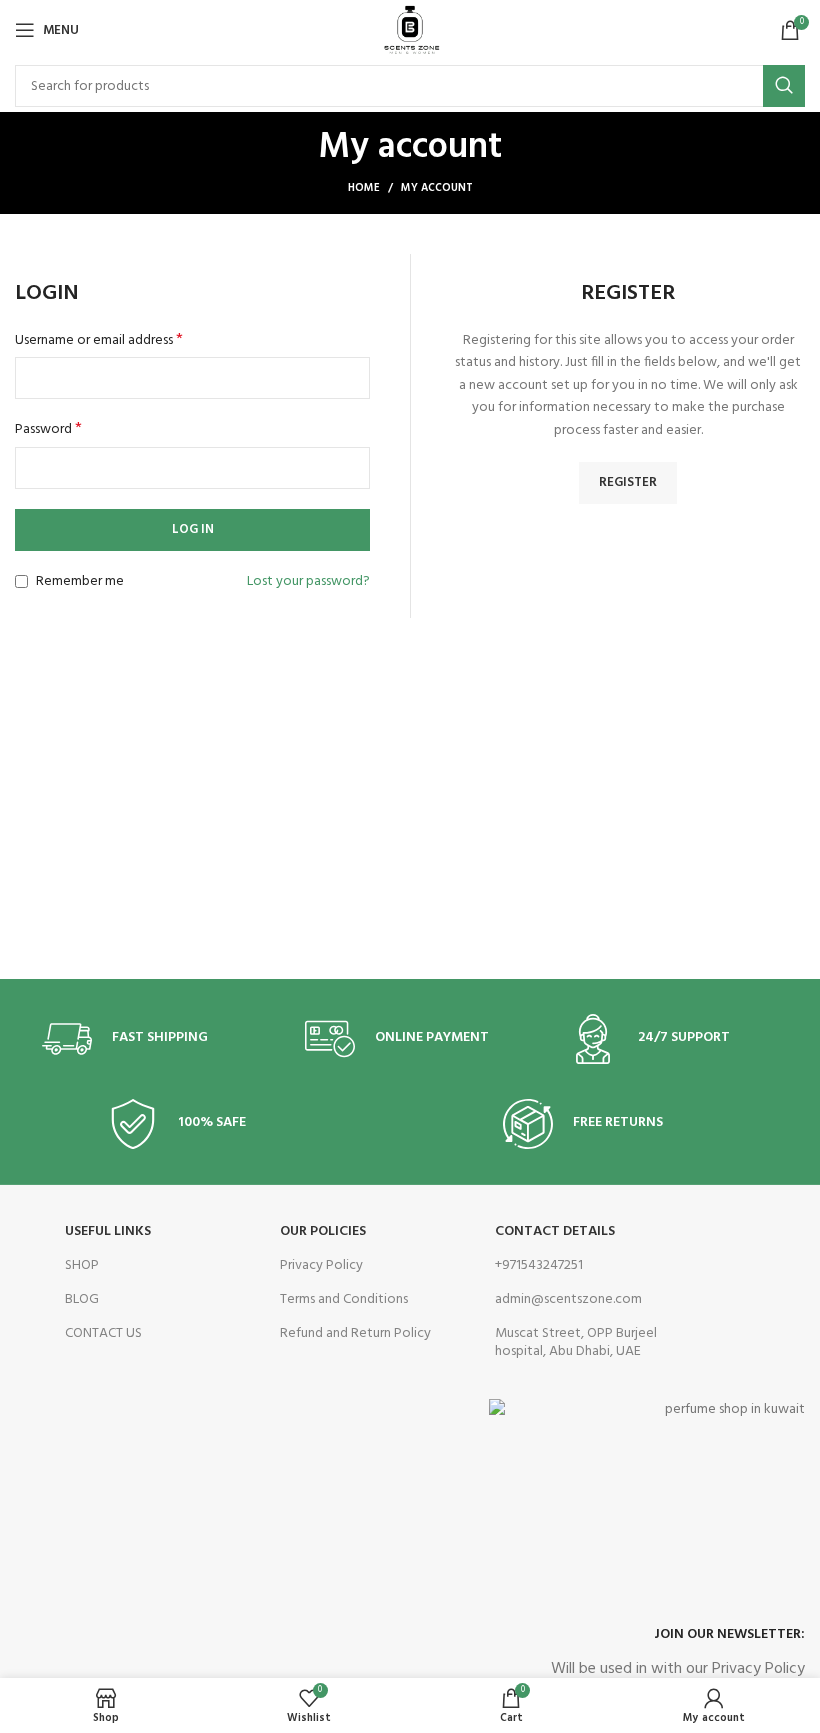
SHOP (82, 1265)
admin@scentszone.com (568, 1299)
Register (628, 482)
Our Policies (323, 1231)
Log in (193, 529)
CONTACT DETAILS (555, 1231)
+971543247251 (539, 1265)
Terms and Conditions (344, 1299)
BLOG (82, 1299)
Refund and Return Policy (355, 1333)
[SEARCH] (784, 86)
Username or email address (99, 341)
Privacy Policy (321, 1265)
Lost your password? (308, 582)
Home (364, 188)
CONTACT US (103, 1333)
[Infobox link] (147, 1039)
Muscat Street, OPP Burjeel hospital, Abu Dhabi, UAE (576, 1342)
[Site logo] (410, 30)
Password (48, 430)
